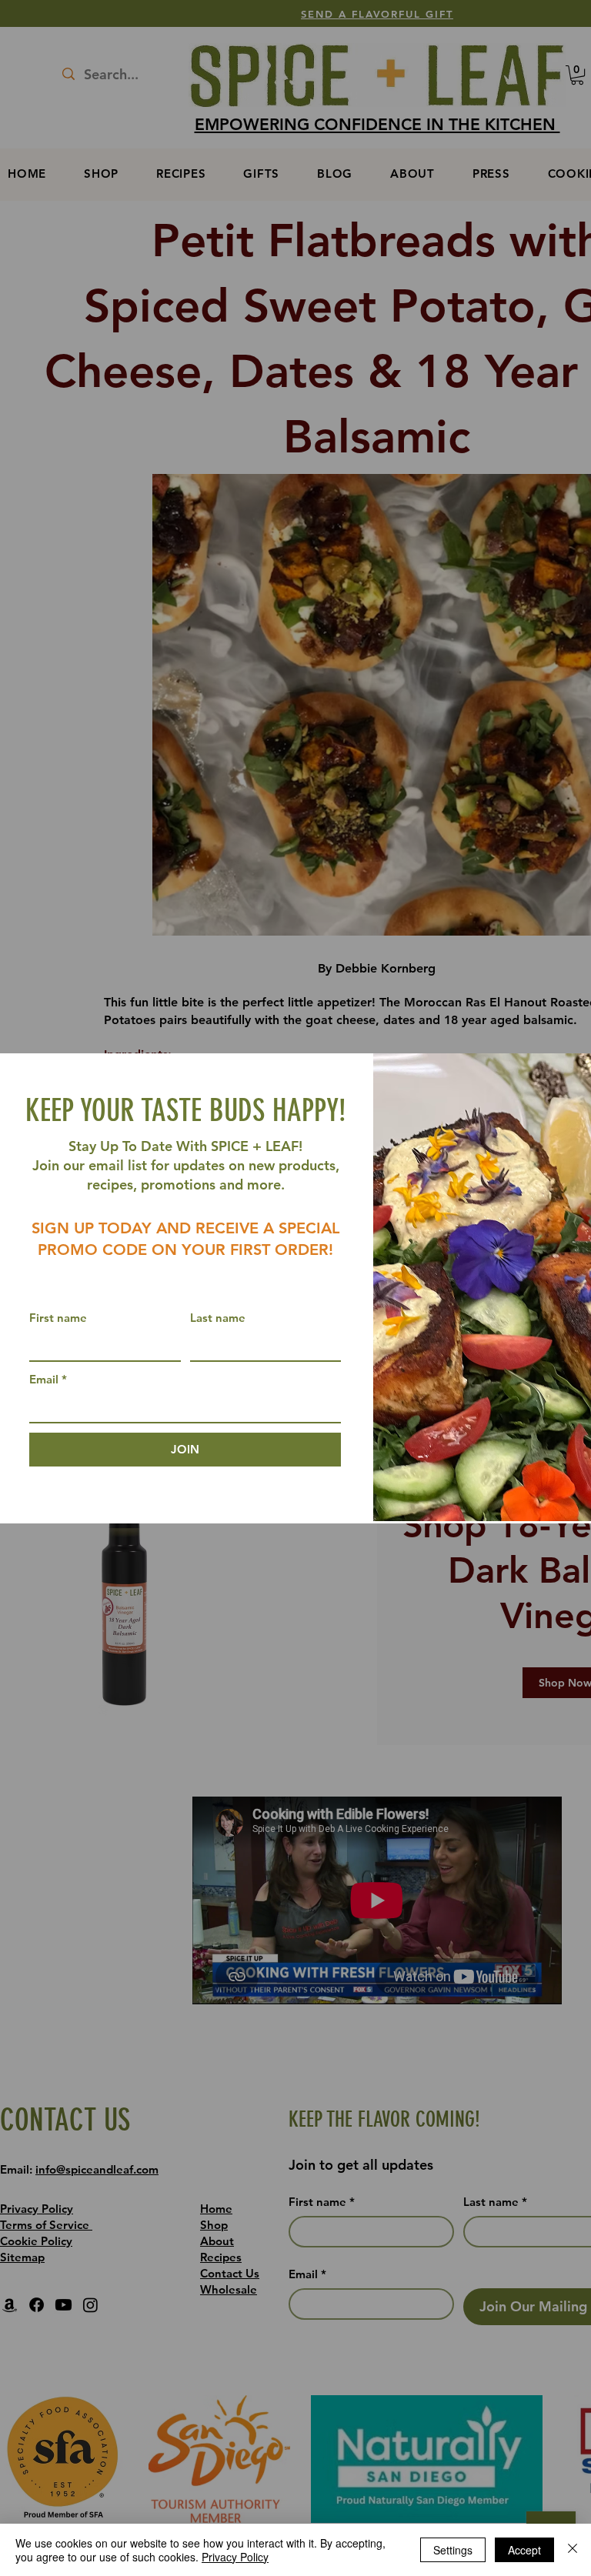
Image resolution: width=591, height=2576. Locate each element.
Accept (524, 2550)
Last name (218, 1318)
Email (48, 1379)
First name (58, 1318)
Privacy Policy (235, 2557)
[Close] (573, 2550)
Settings (453, 2550)
